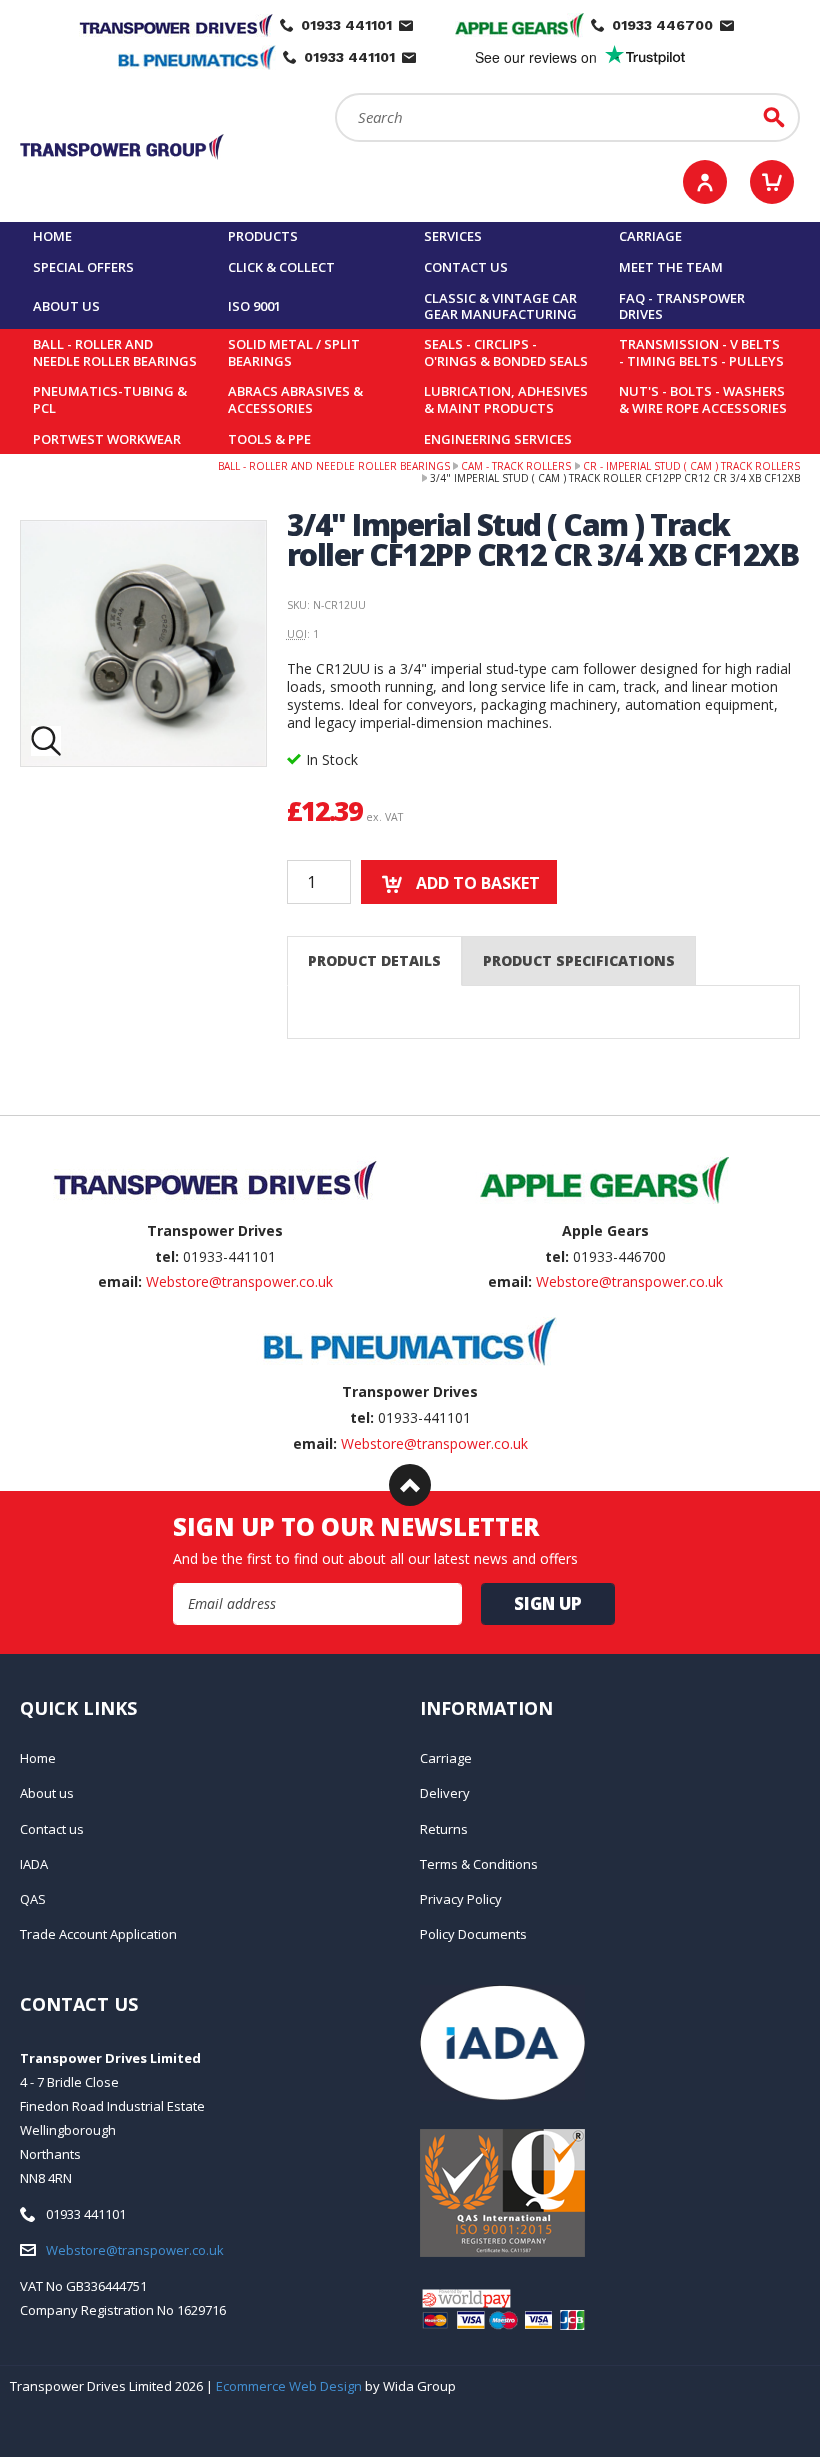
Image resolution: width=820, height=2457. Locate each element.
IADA (34, 1864)
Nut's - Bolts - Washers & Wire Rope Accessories (703, 399)
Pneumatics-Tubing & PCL (110, 399)
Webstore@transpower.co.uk (239, 1281)
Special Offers (83, 267)
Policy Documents (473, 1934)
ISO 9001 (254, 306)
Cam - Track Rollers (516, 466)
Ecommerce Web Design (289, 2386)
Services (453, 236)
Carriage (650, 236)
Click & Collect (281, 267)
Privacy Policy (461, 1899)
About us (66, 306)
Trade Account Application (98, 1934)
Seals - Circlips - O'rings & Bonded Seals (506, 352)
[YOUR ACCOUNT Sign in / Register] (705, 182)
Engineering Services (498, 439)
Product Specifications (579, 960)
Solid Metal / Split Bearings (294, 352)
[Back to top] (410, 1485)
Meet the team (671, 267)
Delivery (445, 1793)
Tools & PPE (269, 439)
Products (263, 236)
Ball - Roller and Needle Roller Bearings (115, 352)
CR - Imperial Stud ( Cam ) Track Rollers (691, 466)
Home (52, 236)
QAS (33, 1899)
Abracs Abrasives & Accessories (295, 399)
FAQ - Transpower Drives (682, 306)
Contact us (466, 267)
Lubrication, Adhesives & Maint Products (506, 399)
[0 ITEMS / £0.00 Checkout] (772, 182)
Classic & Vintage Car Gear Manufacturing (500, 306)
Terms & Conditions (479, 1864)
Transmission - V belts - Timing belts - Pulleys (701, 352)
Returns (444, 1829)
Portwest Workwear (107, 439)
